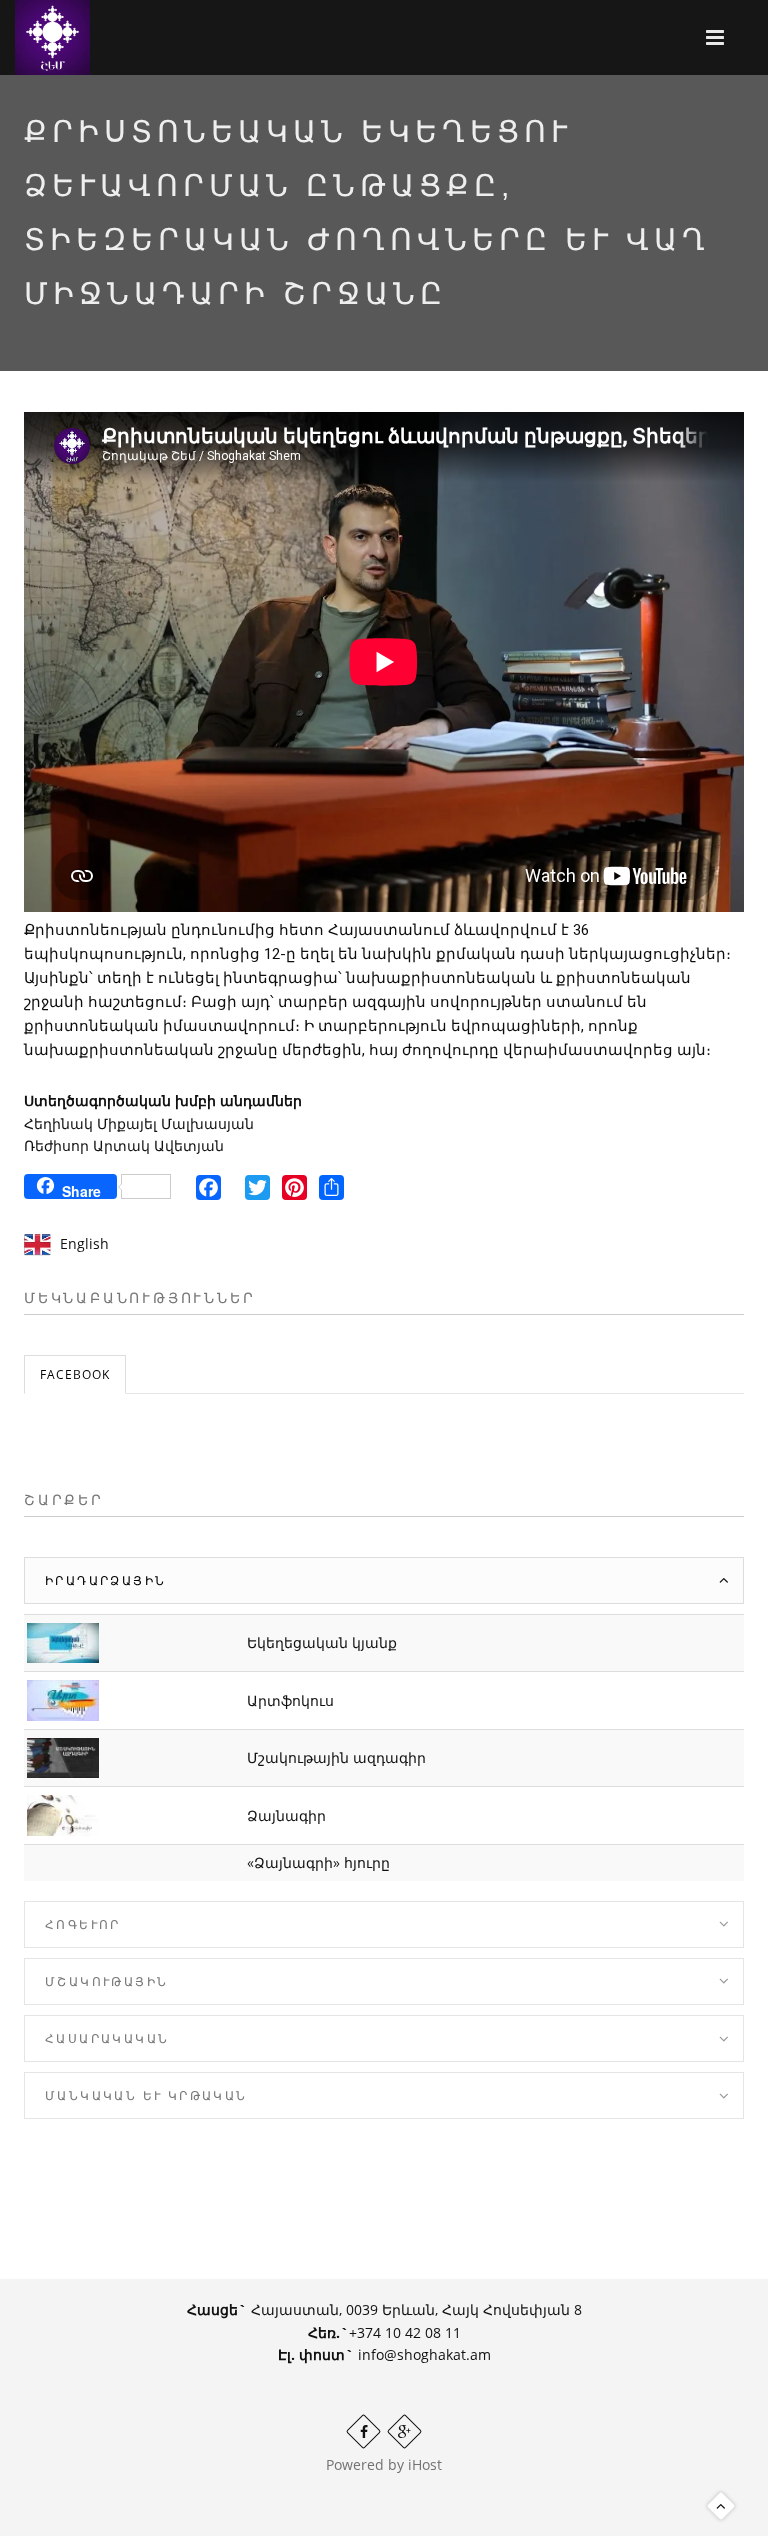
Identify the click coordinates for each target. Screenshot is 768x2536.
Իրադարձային (105, 1580)
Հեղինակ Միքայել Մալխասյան (139, 1123)
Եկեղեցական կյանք (322, 1642)
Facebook (75, 1374)
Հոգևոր (83, 1924)
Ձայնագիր (286, 1815)
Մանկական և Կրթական (146, 2095)
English (84, 1243)
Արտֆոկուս (290, 1700)
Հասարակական (107, 2038)
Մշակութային (106, 1981)
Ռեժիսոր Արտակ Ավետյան (124, 1145)
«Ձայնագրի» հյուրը (318, 1862)
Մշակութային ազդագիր (336, 1757)
